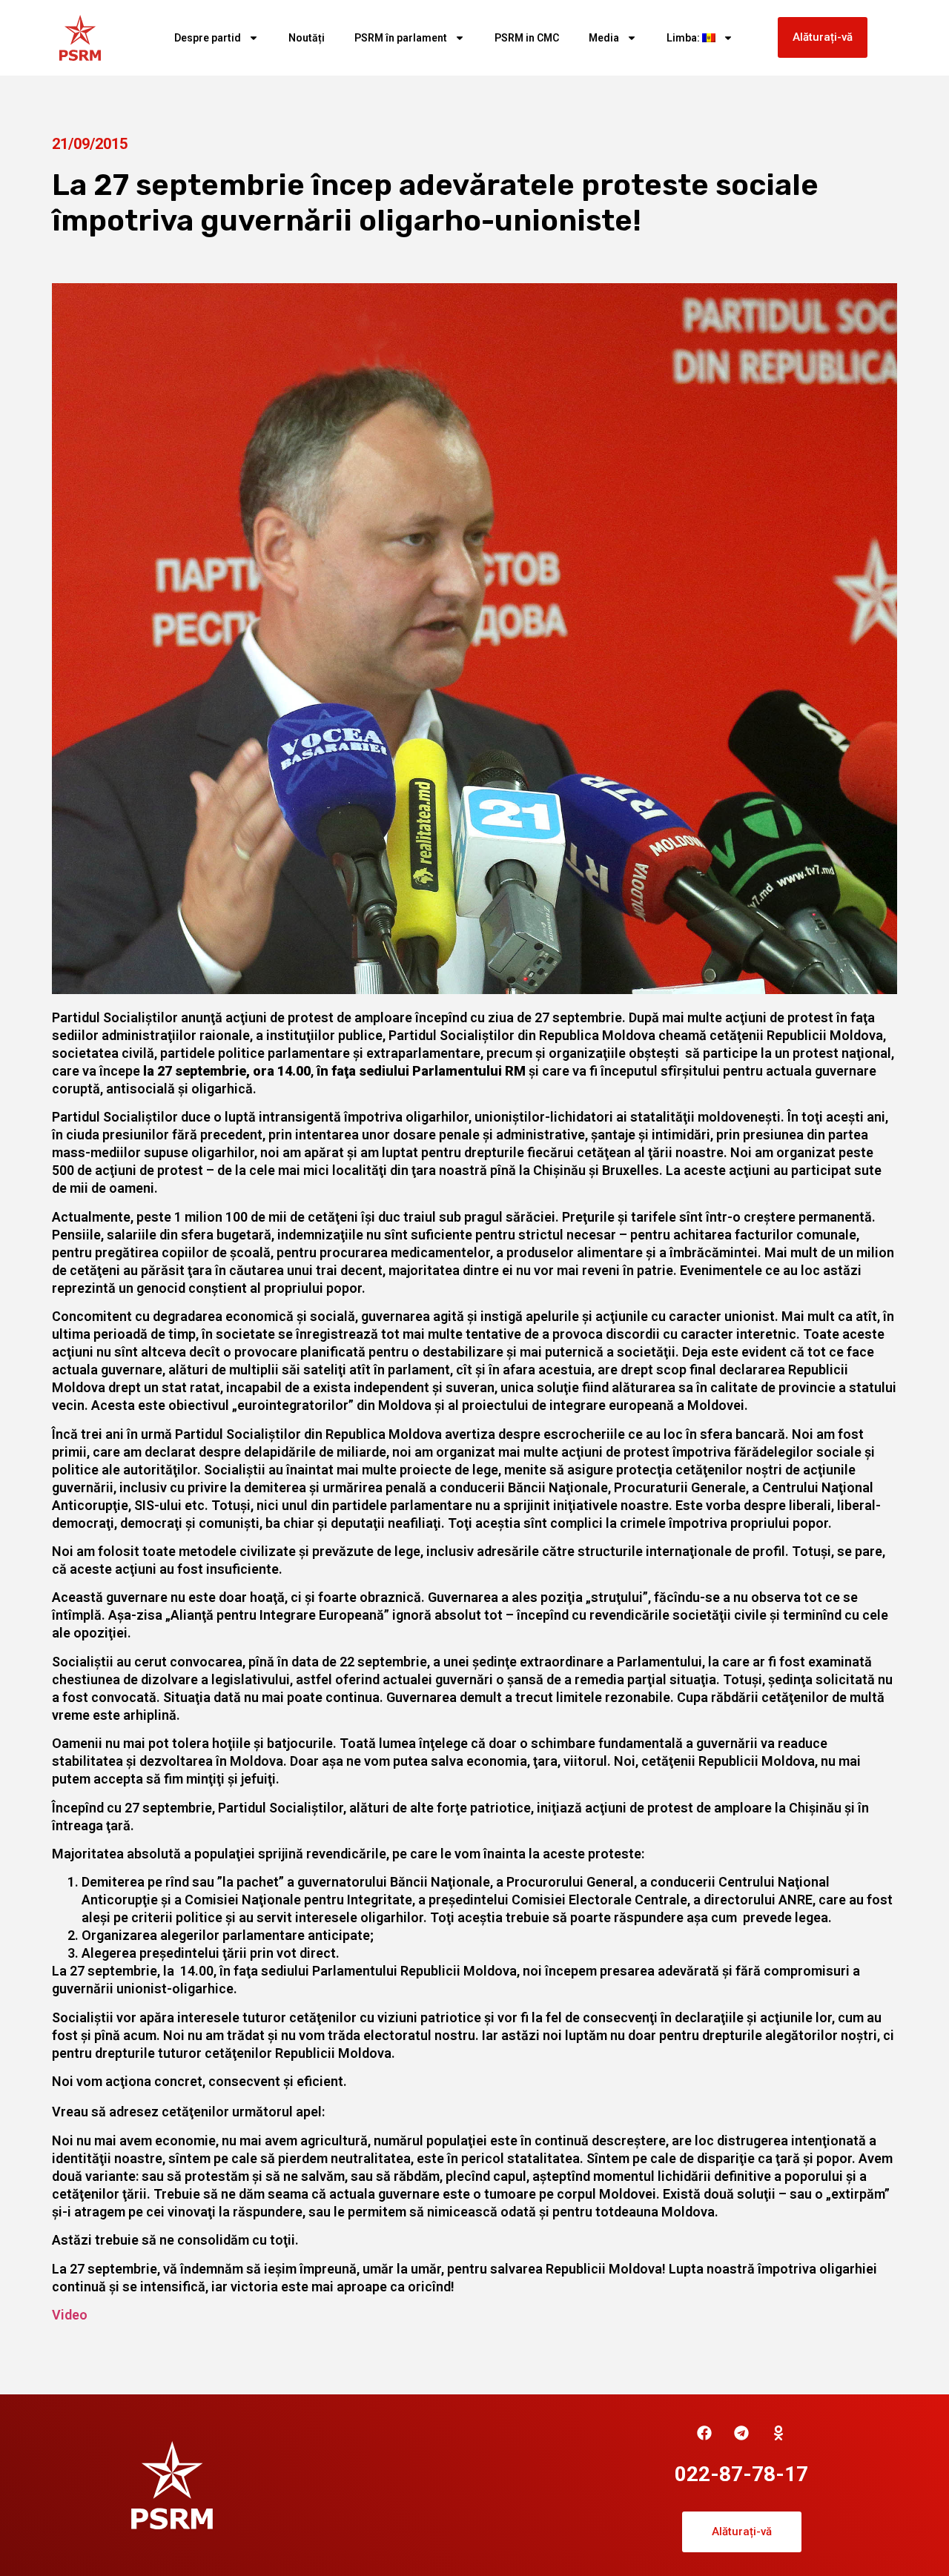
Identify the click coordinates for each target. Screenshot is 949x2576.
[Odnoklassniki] (778, 2433)
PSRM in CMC (527, 38)
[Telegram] (741, 2433)
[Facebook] (704, 2433)
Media (604, 38)
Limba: (684, 38)
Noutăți (307, 38)
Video (70, 2315)
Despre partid (208, 38)
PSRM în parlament (401, 38)
